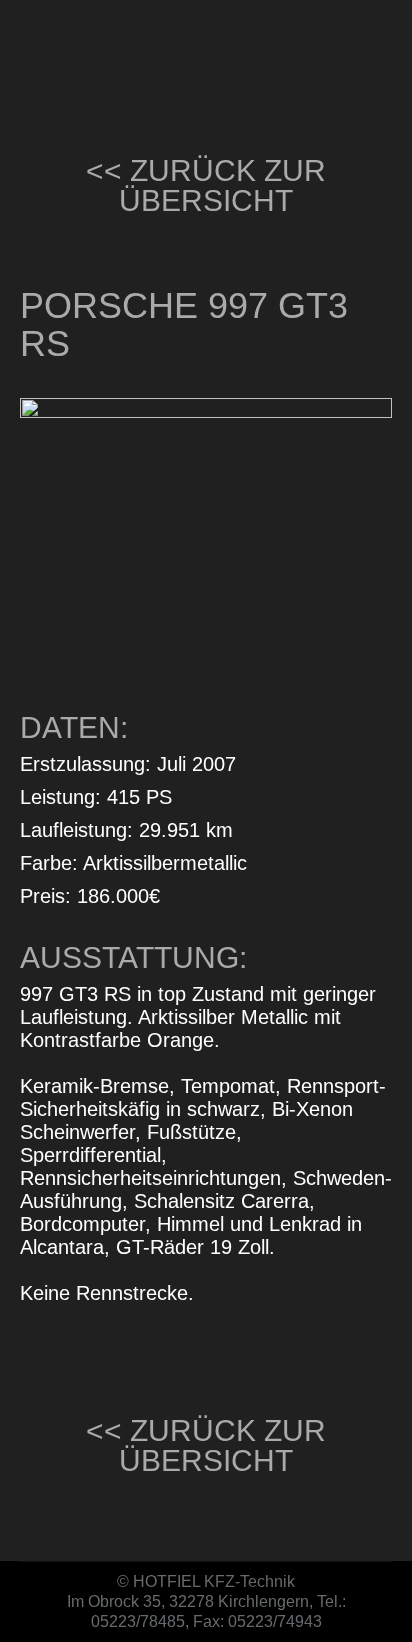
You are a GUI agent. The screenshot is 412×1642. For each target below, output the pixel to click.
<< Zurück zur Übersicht (206, 185)
